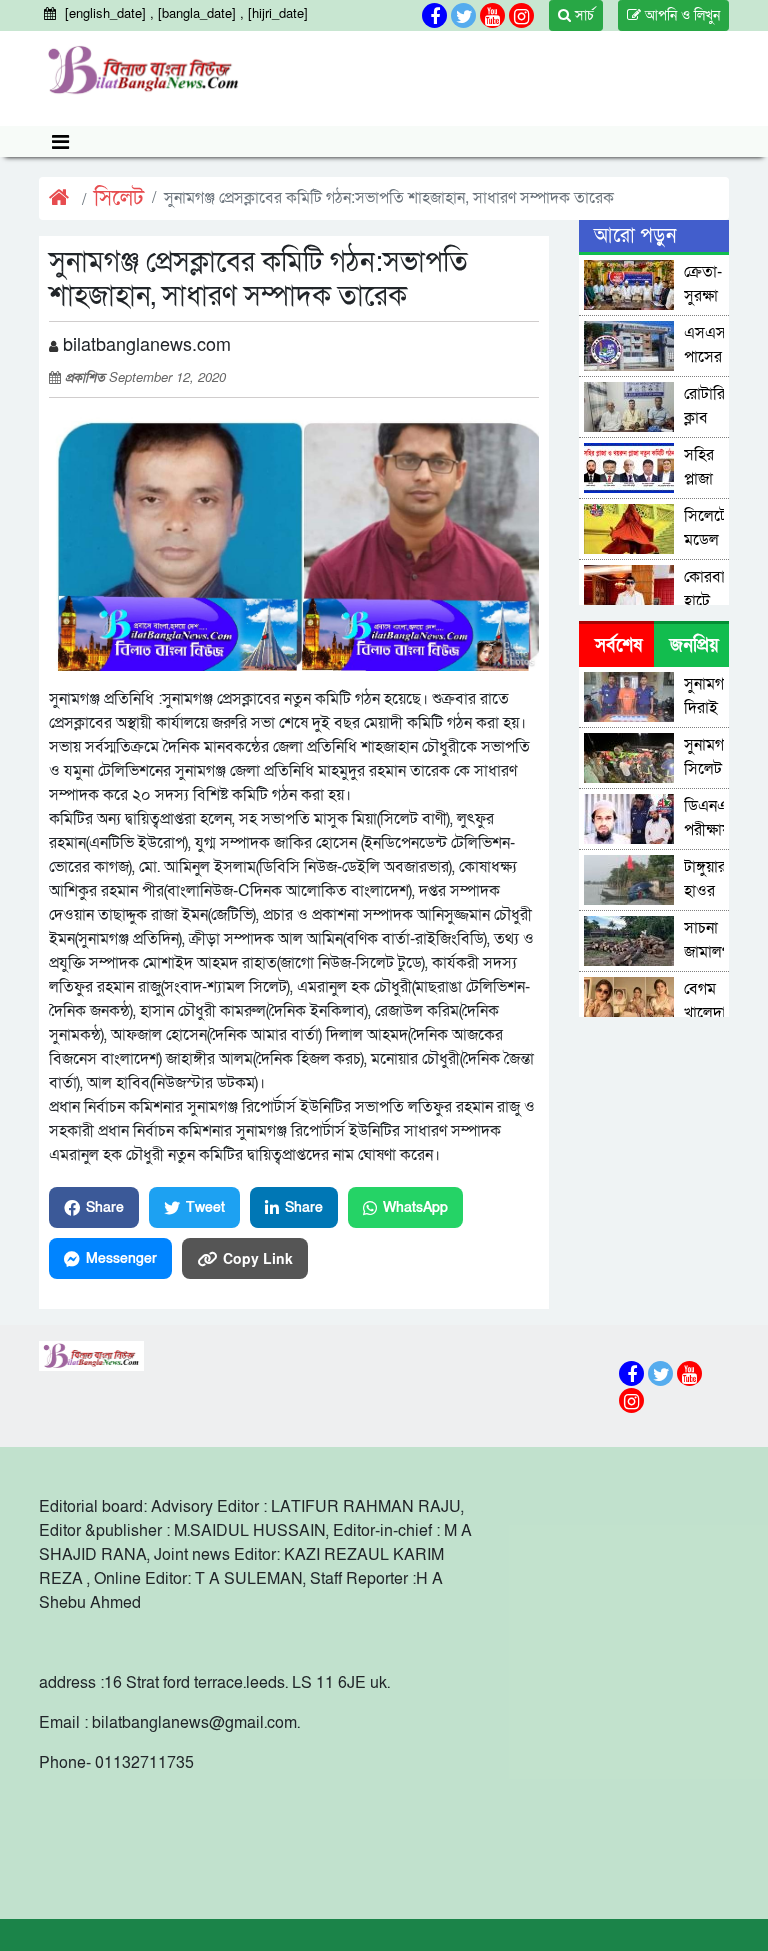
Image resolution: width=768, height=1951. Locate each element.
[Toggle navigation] (60, 141)
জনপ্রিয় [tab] (694, 645)
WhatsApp (415, 1207)
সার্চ (582, 15)
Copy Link (258, 1258)
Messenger (121, 1258)
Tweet (205, 1207)
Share (105, 1207)
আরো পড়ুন (635, 236)
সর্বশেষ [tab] (618, 645)
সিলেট (119, 198)
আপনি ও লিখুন (680, 15)
